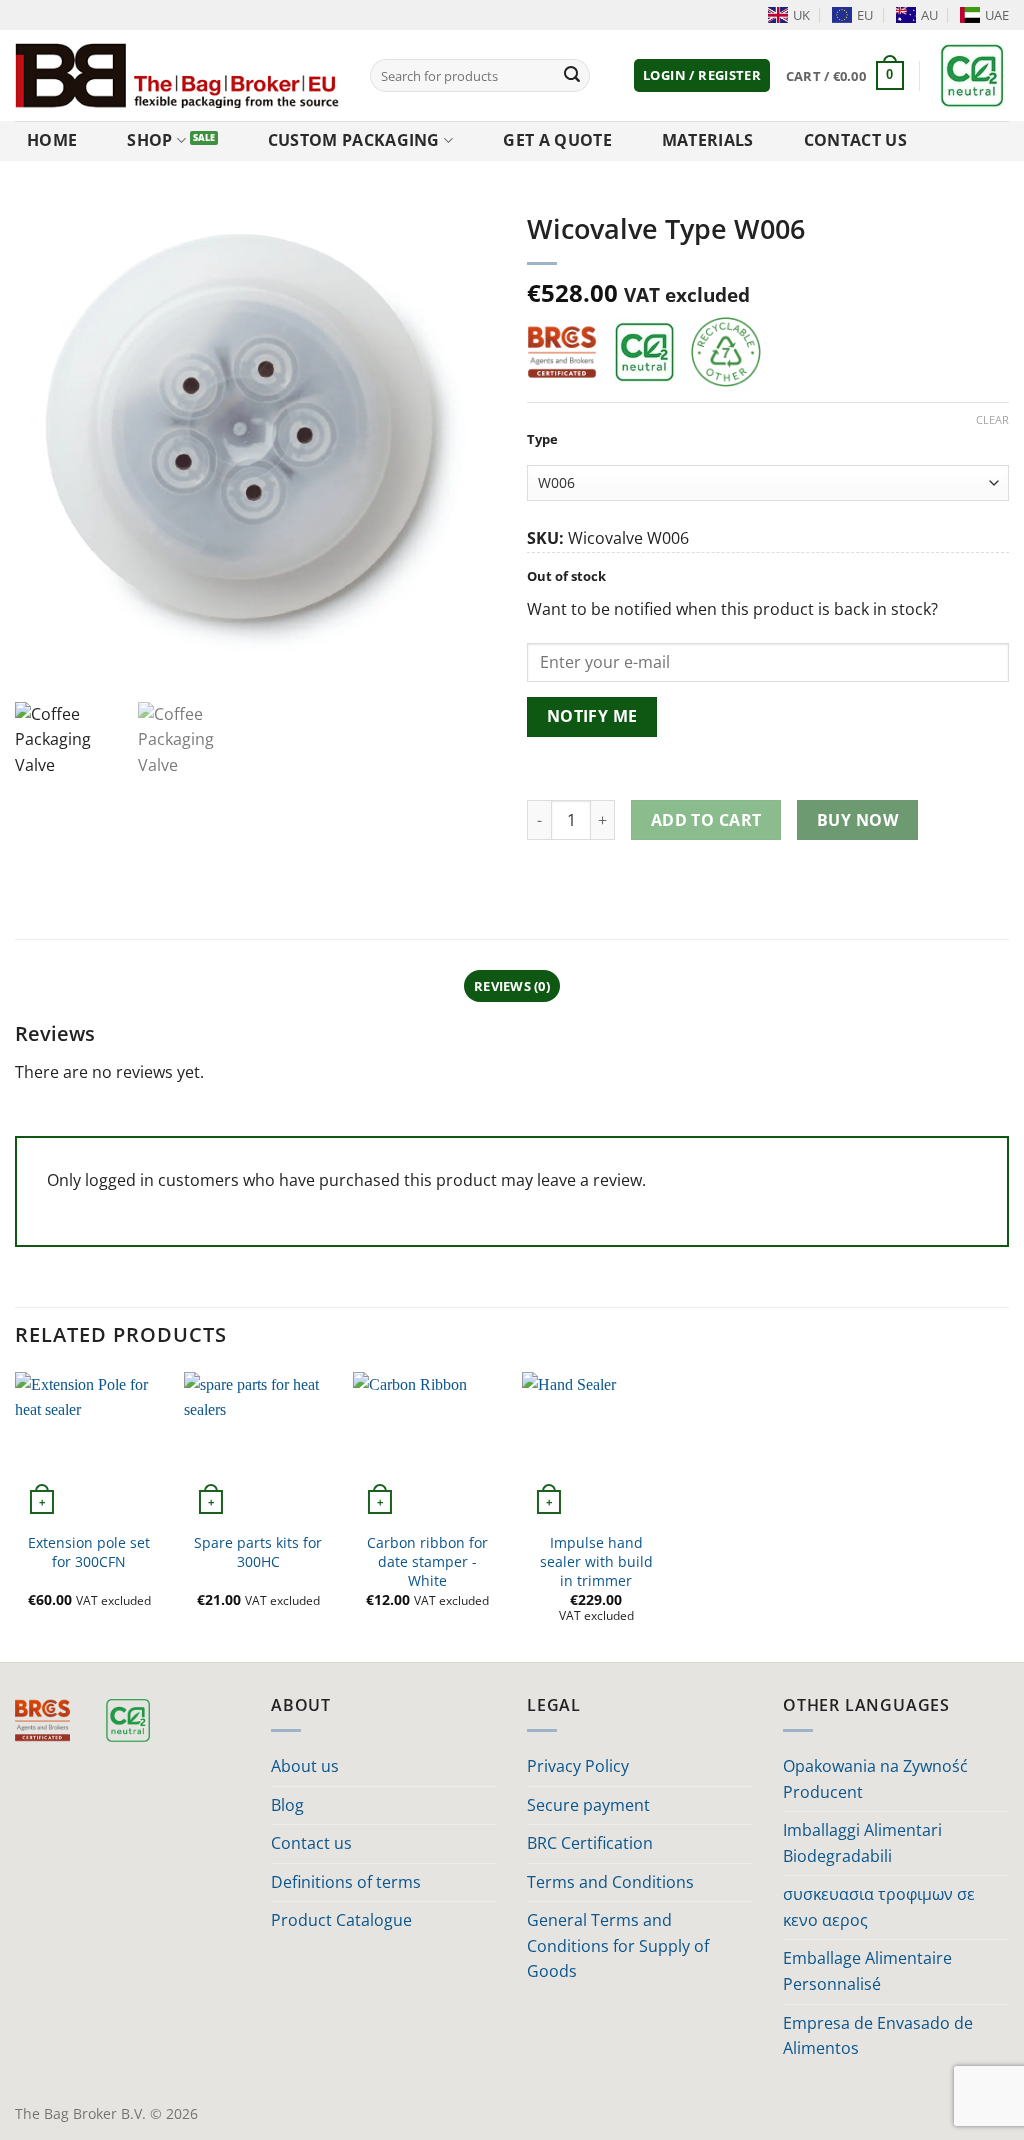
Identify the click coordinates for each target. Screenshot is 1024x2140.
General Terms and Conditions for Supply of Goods (618, 1945)
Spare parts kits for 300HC (258, 1552)
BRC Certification (590, 1843)
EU (865, 15)
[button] (702, 75)
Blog (287, 1805)
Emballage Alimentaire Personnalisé (867, 1971)
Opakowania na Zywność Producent (875, 1779)
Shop (149, 140)
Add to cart (706, 820)
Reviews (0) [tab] (512, 986)
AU (929, 15)
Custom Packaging (354, 140)
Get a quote (557, 140)
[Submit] (572, 76)
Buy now (857, 820)
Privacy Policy (578, 1766)
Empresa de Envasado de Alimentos (878, 2036)
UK (801, 15)
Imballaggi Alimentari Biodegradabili (862, 1843)
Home (52, 140)
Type (542, 440)
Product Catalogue (341, 1920)
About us (305, 1766)
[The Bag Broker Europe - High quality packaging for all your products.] (177, 75)
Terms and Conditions (610, 1882)
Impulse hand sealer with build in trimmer (596, 1561)
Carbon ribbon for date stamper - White (427, 1561)
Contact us (855, 140)
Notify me (592, 716)
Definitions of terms (346, 1882)
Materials (708, 140)
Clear (992, 420)
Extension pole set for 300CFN (89, 1552)
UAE (997, 15)
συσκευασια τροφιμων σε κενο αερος (879, 1907)
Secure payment (588, 1805)
